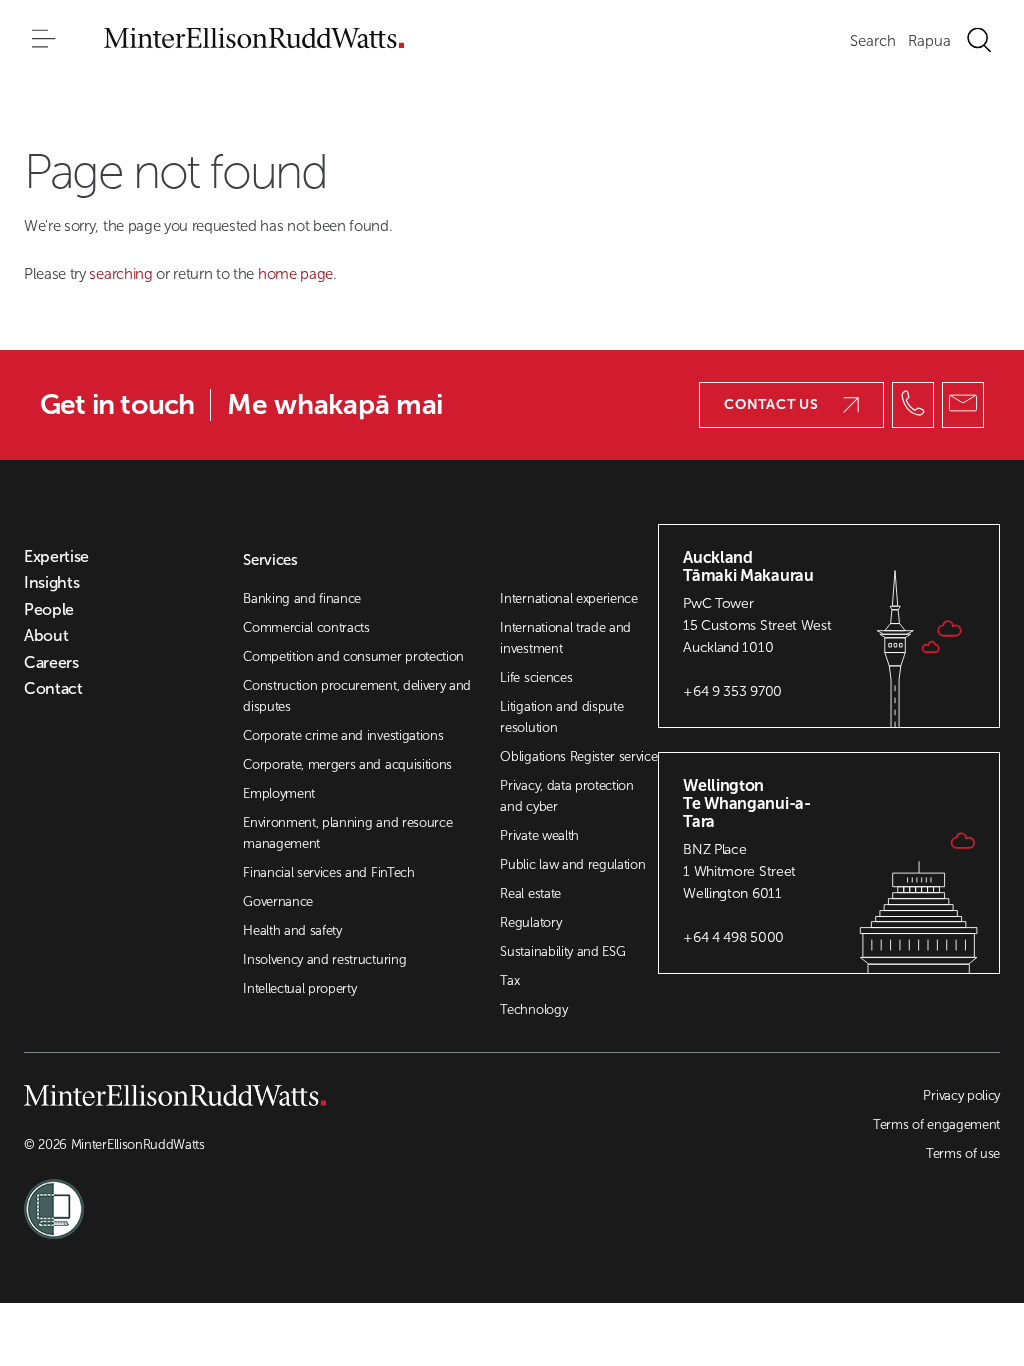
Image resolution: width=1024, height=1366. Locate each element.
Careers (51, 663)
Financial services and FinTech (328, 872)
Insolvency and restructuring (324, 959)
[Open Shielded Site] (268, 1197)
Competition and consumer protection (353, 656)
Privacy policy (961, 1095)
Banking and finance (302, 598)
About (46, 636)
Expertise (56, 557)
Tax (509, 980)
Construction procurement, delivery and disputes (357, 696)
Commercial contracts (306, 627)
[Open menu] (44, 40)
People (49, 610)
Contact (53, 689)
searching (122, 274)
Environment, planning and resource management (347, 833)
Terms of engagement (936, 1124)
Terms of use (963, 1153)
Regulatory (530, 922)
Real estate (530, 893)
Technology (533, 1009)
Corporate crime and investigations (343, 735)
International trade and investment (565, 638)
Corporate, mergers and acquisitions (347, 764)
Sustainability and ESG (562, 951)
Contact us (771, 404)
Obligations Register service (578, 756)
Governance (278, 901)
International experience (568, 598)
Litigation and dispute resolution (561, 717)
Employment (279, 793)
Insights (51, 583)
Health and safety (292, 930)
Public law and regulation (572, 864)
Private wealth (539, 835)
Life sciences (536, 677)
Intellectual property (299, 988)
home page (295, 274)
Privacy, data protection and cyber (566, 796)
